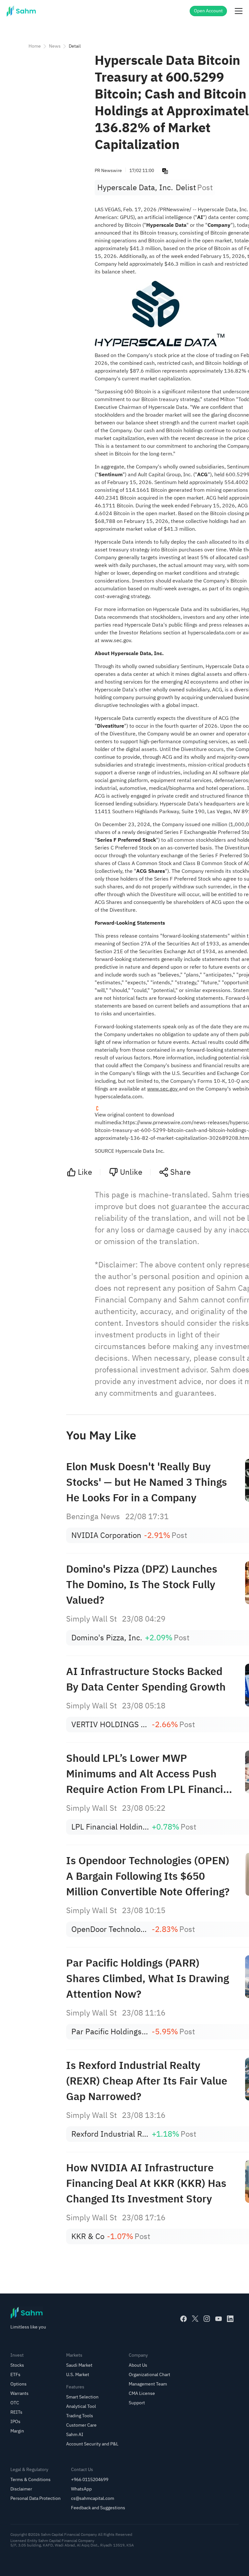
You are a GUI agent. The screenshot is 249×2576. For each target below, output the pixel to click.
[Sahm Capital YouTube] (219, 2319)
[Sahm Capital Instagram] (207, 2319)
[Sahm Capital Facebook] (184, 2319)
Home (35, 46)
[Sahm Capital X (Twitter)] (195, 2319)
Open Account (208, 11)
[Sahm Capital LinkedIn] (230, 2319)
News (55, 46)
